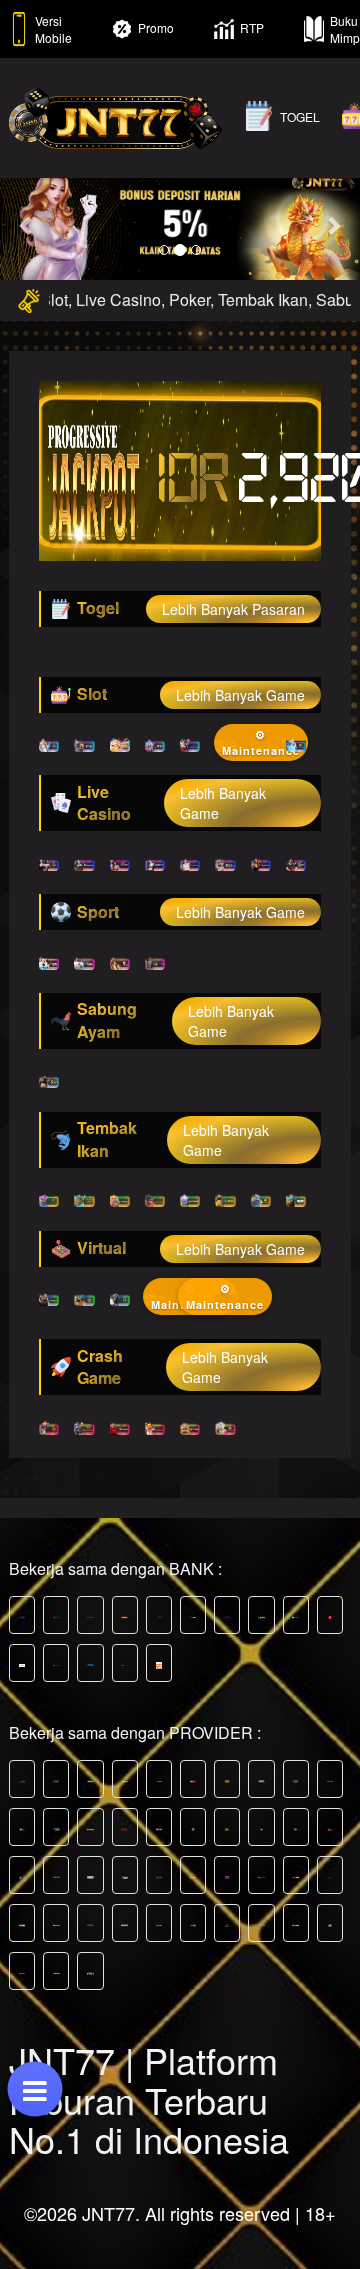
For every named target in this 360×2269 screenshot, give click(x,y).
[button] (27, 225)
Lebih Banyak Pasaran (233, 609)
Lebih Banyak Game (240, 695)
